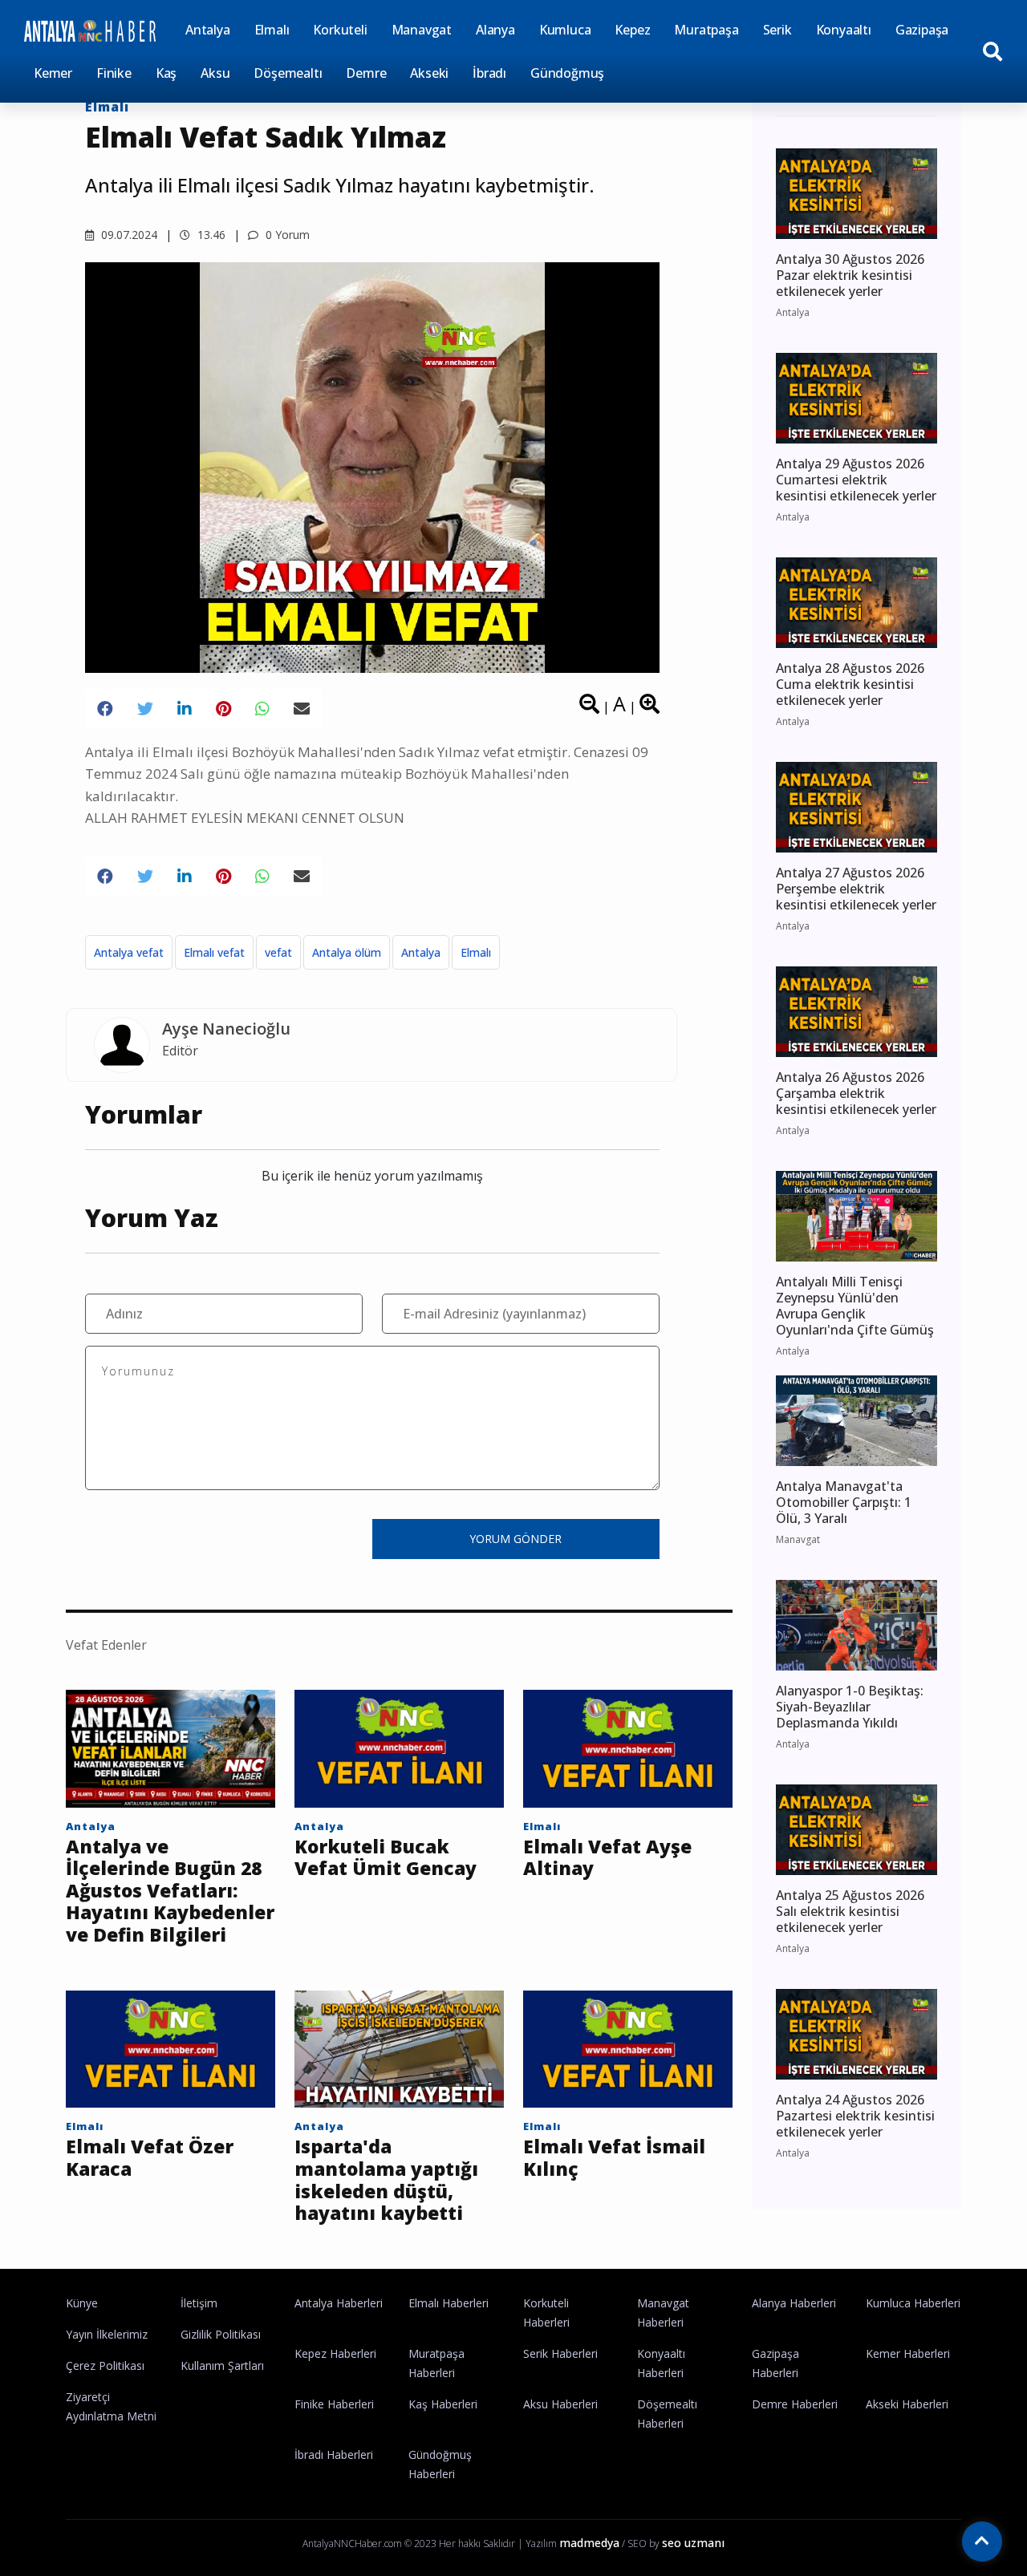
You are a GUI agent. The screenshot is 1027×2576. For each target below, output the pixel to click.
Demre (366, 73)
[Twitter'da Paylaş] (145, 709)
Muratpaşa (706, 30)
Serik (777, 30)
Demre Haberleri (795, 2404)
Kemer (53, 73)
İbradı (489, 73)
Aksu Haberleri (560, 2404)
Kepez (632, 30)
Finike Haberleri (334, 2404)
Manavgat (422, 30)
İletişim (199, 2303)
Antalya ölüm (347, 952)
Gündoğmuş (567, 73)
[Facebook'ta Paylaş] (105, 709)
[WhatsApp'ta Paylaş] (262, 709)
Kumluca (565, 30)
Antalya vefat (129, 952)
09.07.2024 (128, 235)
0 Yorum (286, 235)
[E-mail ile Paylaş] (302, 709)
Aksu (215, 73)
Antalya (208, 30)
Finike (114, 73)
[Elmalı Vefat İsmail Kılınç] (628, 2047)
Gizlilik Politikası (221, 2334)
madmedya (589, 2543)
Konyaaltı (844, 30)
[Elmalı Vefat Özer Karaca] (170, 2047)
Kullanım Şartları (222, 2365)
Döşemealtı (288, 73)
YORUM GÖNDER (516, 1539)
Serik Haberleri (560, 2353)
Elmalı (272, 30)
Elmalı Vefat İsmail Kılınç (614, 2158)
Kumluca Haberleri (913, 2303)
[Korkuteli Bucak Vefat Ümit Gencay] (399, 1747)
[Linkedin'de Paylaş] (185, 709)
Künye (82, 2303)
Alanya (495, 30)
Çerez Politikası (105, 2365)
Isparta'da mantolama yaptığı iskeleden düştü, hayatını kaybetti (386, 2180)
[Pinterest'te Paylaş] (223, 709)
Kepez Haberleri (335, 2353)
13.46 (210, 235)
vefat (278, 952)
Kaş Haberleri (443, 2404)
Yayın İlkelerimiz (107, 2334)
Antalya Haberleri (339, 2303)
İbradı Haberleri (334, 2454)
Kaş (166, 73)
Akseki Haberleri (907, 2404)
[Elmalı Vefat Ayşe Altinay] (628, 1747)
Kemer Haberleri (908, 2353)
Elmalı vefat (214, 952)
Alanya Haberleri (794, 2303)
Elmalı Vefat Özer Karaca (150, 2158)
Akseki (429, 73)
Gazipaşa (922, 30)
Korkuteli (340, 30)
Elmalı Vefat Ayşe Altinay (607, 1858)
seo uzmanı (693, 2543)
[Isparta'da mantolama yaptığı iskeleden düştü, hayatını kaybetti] (399, 2047)
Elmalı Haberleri (449, 2303)
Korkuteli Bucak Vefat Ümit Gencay (386, 1858)
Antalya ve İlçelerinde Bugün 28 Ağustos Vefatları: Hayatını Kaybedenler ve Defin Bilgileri (170, 1891)
